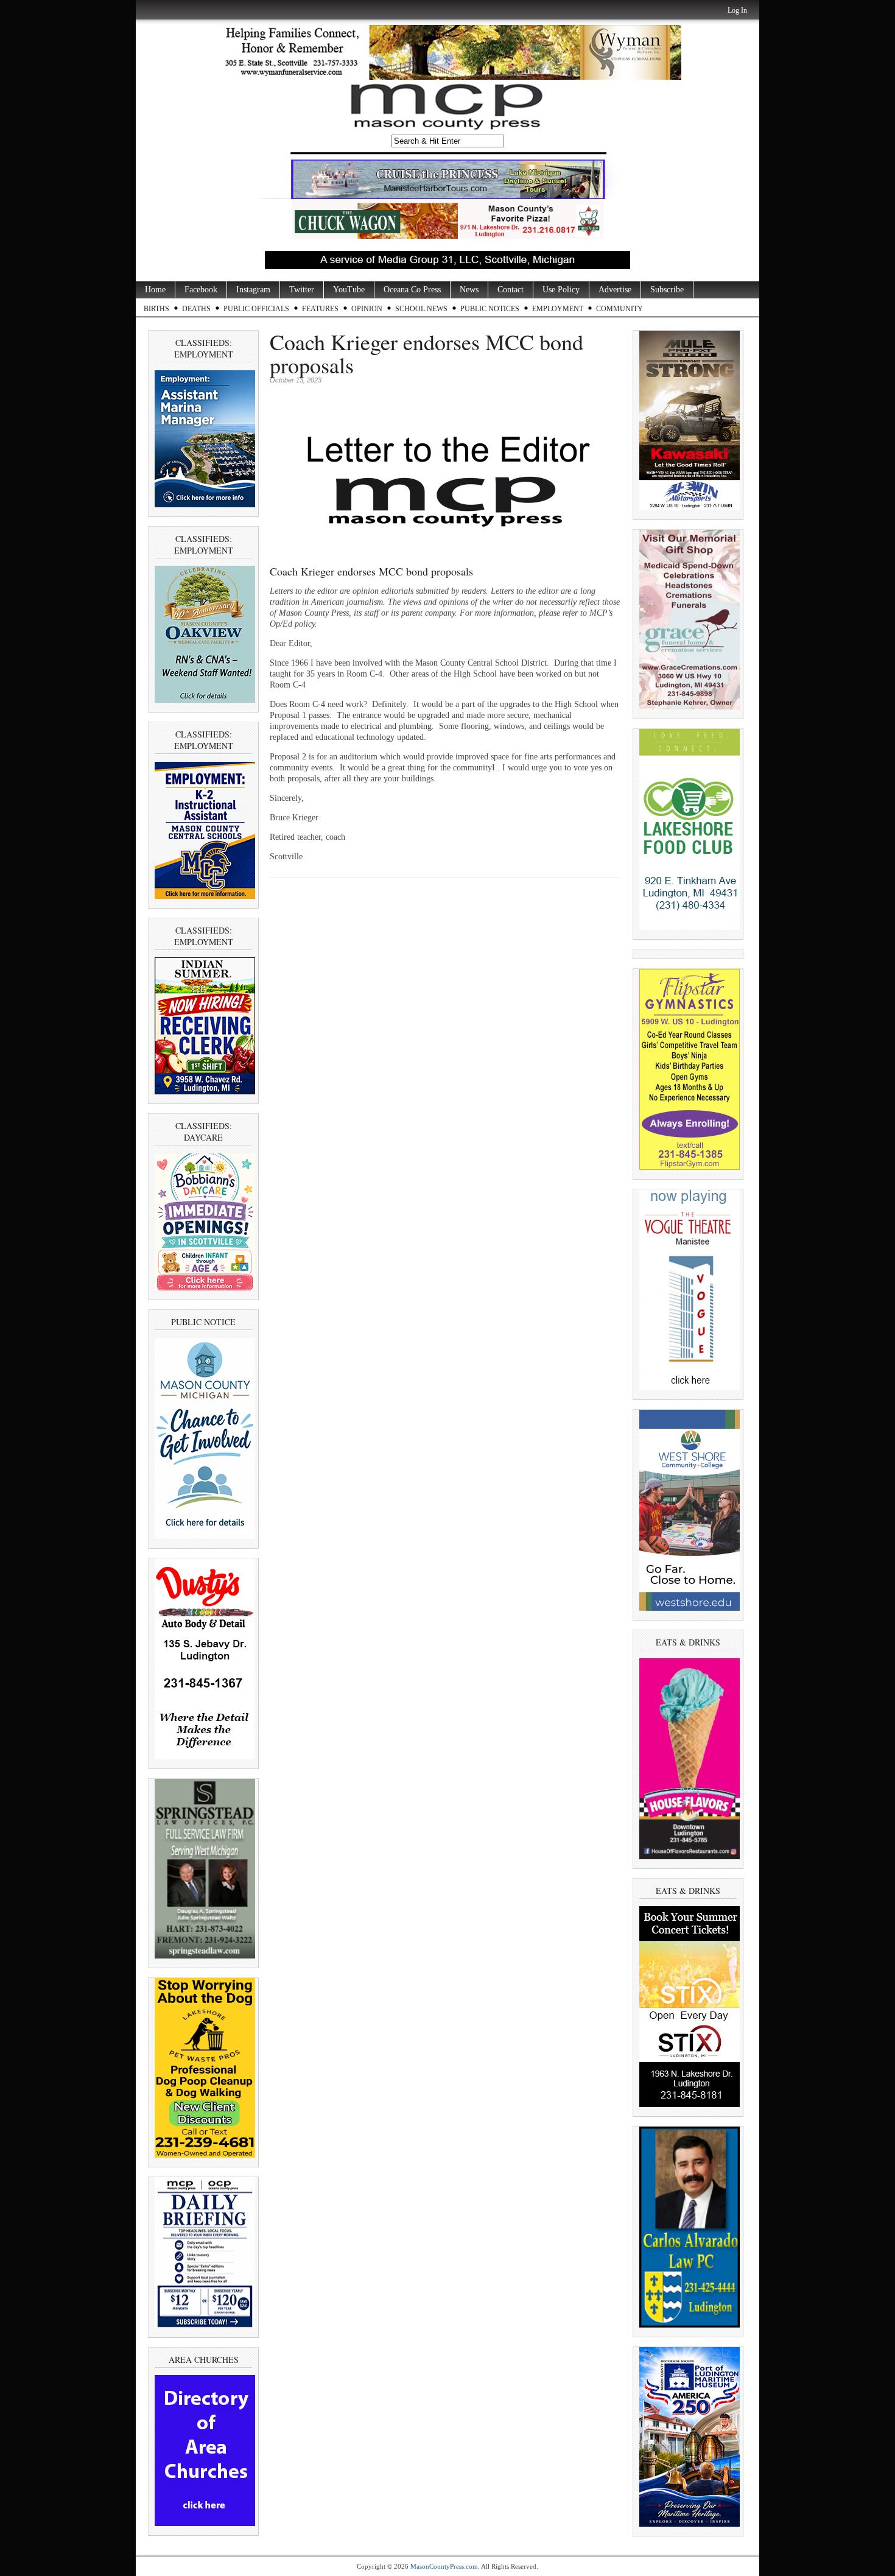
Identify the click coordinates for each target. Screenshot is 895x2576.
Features (320, 309)
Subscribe (667, 290)
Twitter (302, 290)
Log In (737, 10)
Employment (558, 309)
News (469, 290)
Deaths (196, 309)
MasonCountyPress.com (444, 2566)
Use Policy (561, 290)
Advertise (615, 290)
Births (156, 309)
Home (155, 290)
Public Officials (256, 309)
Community (619, 309)
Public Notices (490, 309)
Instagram (253, 290)
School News (421, 309)
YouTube (349, 290)
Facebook (201, 290)
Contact (511, 290)
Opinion (367, 309)
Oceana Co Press (412, 290)
